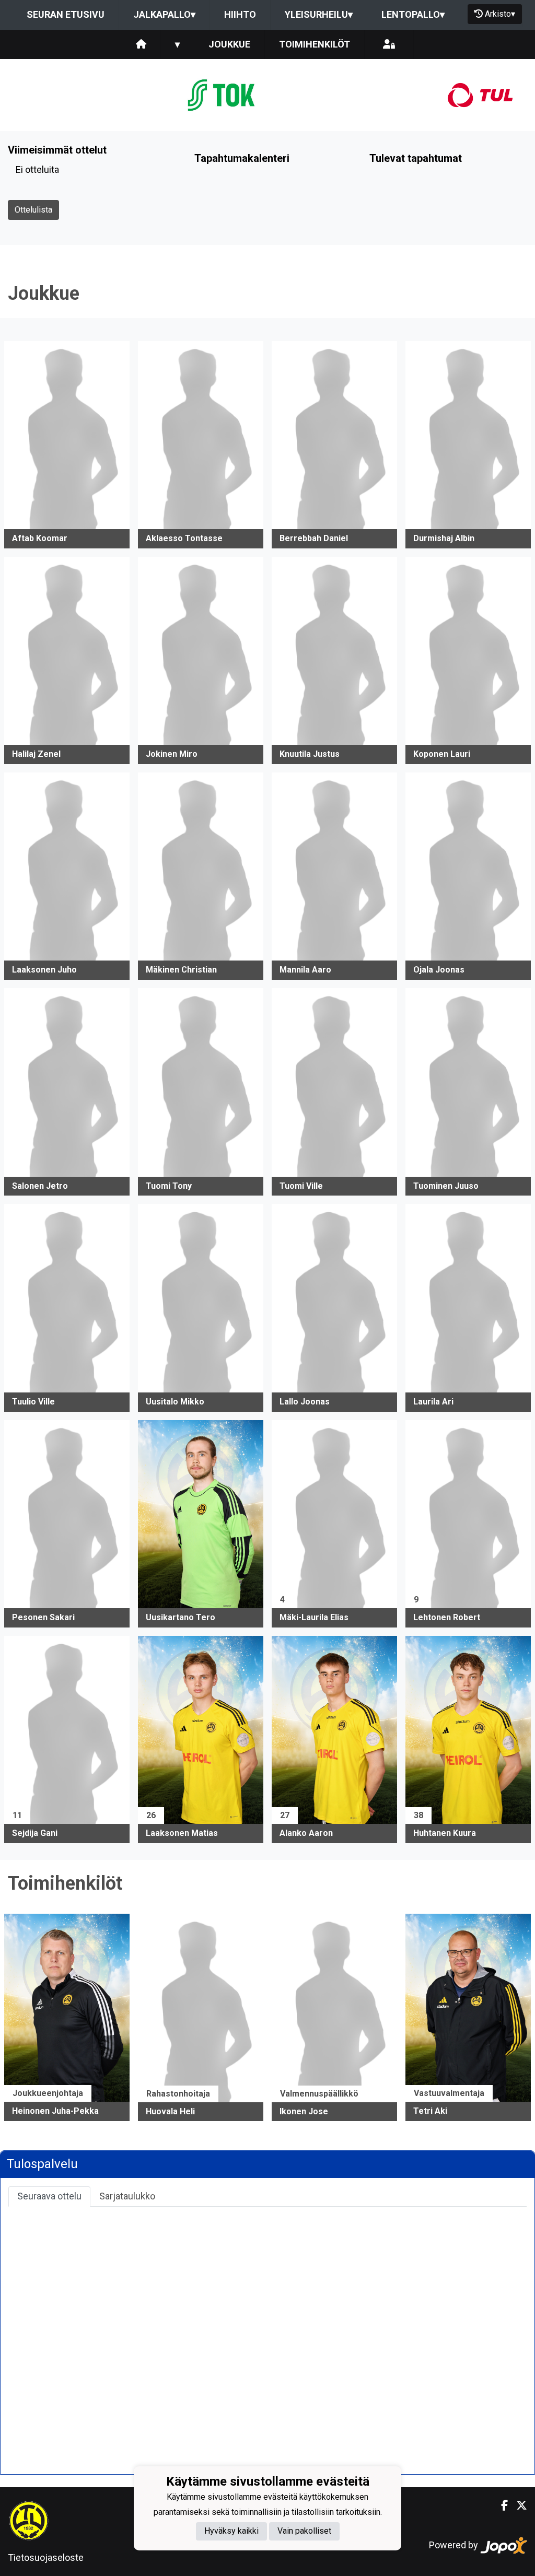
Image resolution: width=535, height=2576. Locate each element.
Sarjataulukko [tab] (127, 2196)
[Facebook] (500, 2505)
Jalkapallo (164, 14)
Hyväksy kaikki (231, 2531)
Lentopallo (413, 14)
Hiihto (240, 14)
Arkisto (500, 14)
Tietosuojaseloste (46, 2557)
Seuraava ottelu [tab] (49, 2196)
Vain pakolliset (304, 2531)
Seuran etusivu (66, 14)
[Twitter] (517, 2505)
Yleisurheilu (319, 14)
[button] (67, 445)
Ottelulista (33, 210)
